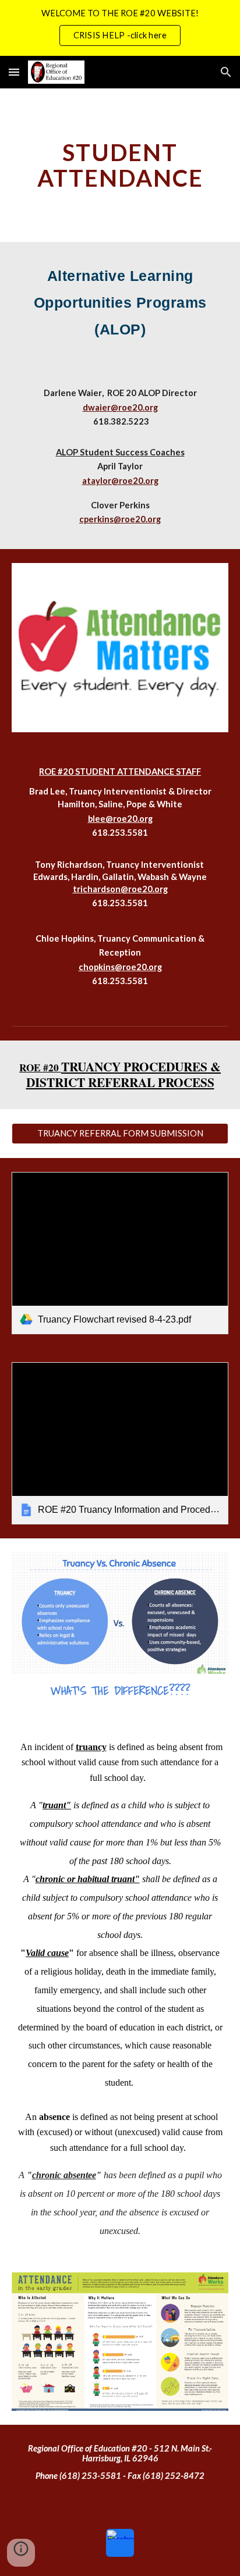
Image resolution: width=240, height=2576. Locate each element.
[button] (14, 72)
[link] (120, 1253)
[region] (120, 28)
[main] (120, 165)
